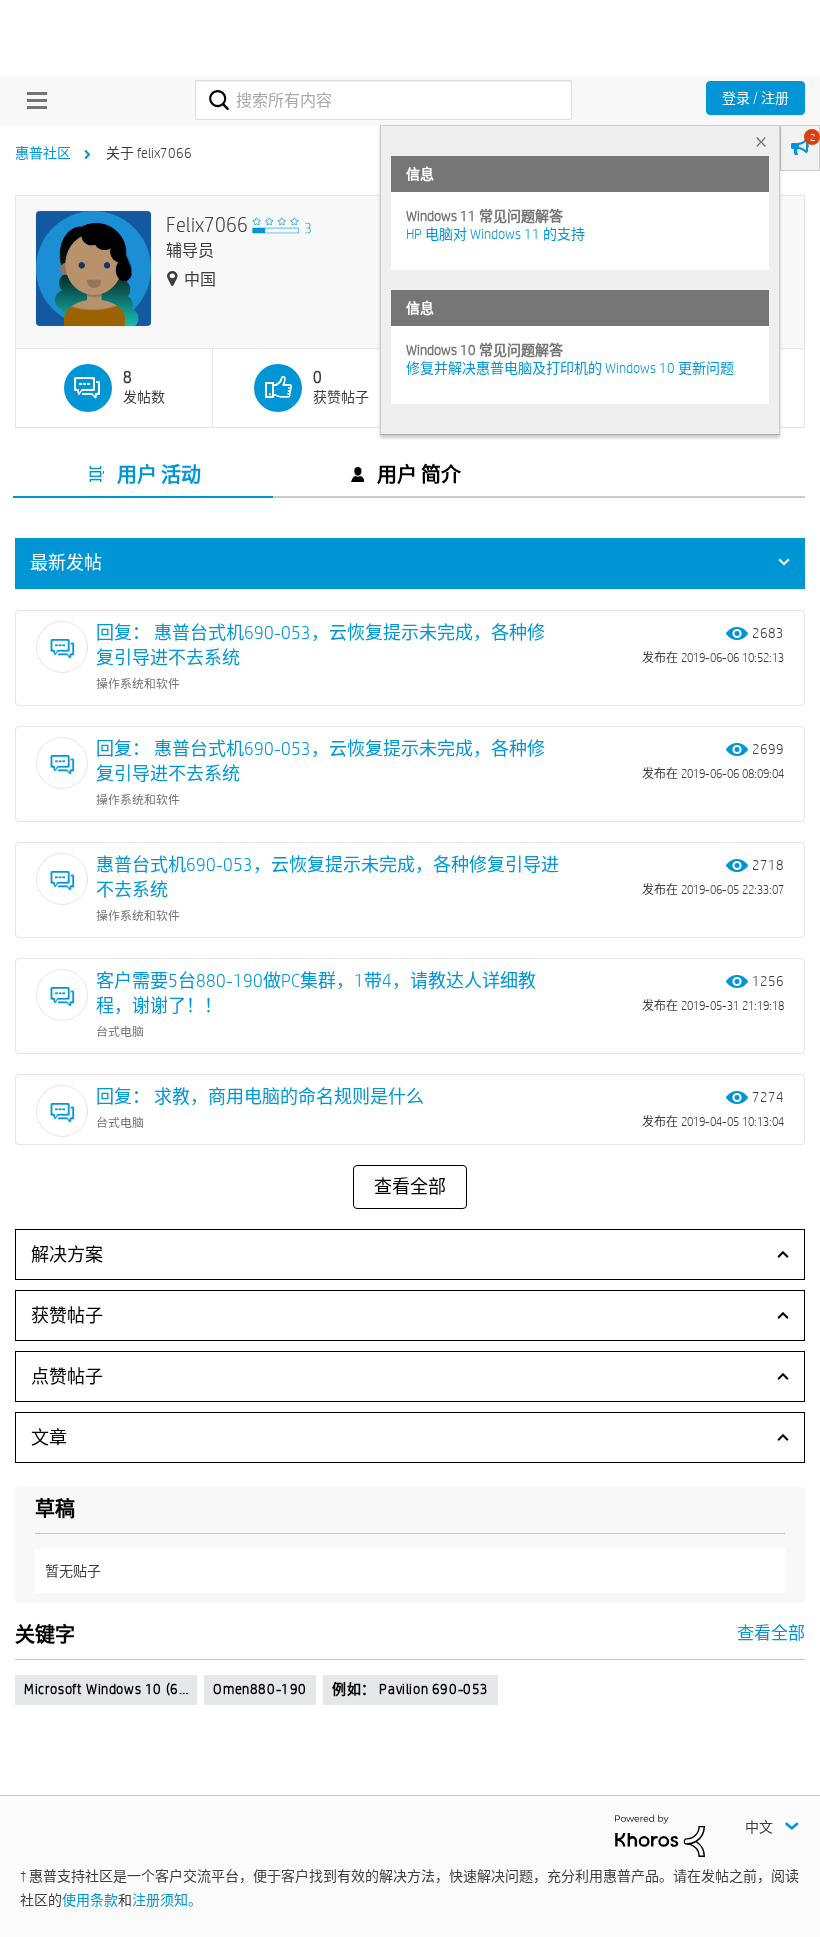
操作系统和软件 (138, 683)
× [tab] (761, 141)
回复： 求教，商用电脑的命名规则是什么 (260, 1096)
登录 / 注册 (755, 98)
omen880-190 (260, 1689)
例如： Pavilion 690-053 (410, 1689)
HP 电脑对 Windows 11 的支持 (495, 234)
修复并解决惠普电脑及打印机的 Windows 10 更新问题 (570, 368)
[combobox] (383, 100)
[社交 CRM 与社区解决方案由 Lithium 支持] (660, 1834)
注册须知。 (167, 1900)
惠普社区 (43, 153)
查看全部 (410, 1187)
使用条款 (90, 1900)
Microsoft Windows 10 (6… (106, 1689)
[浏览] (32, 100)
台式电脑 (120, 1031)
